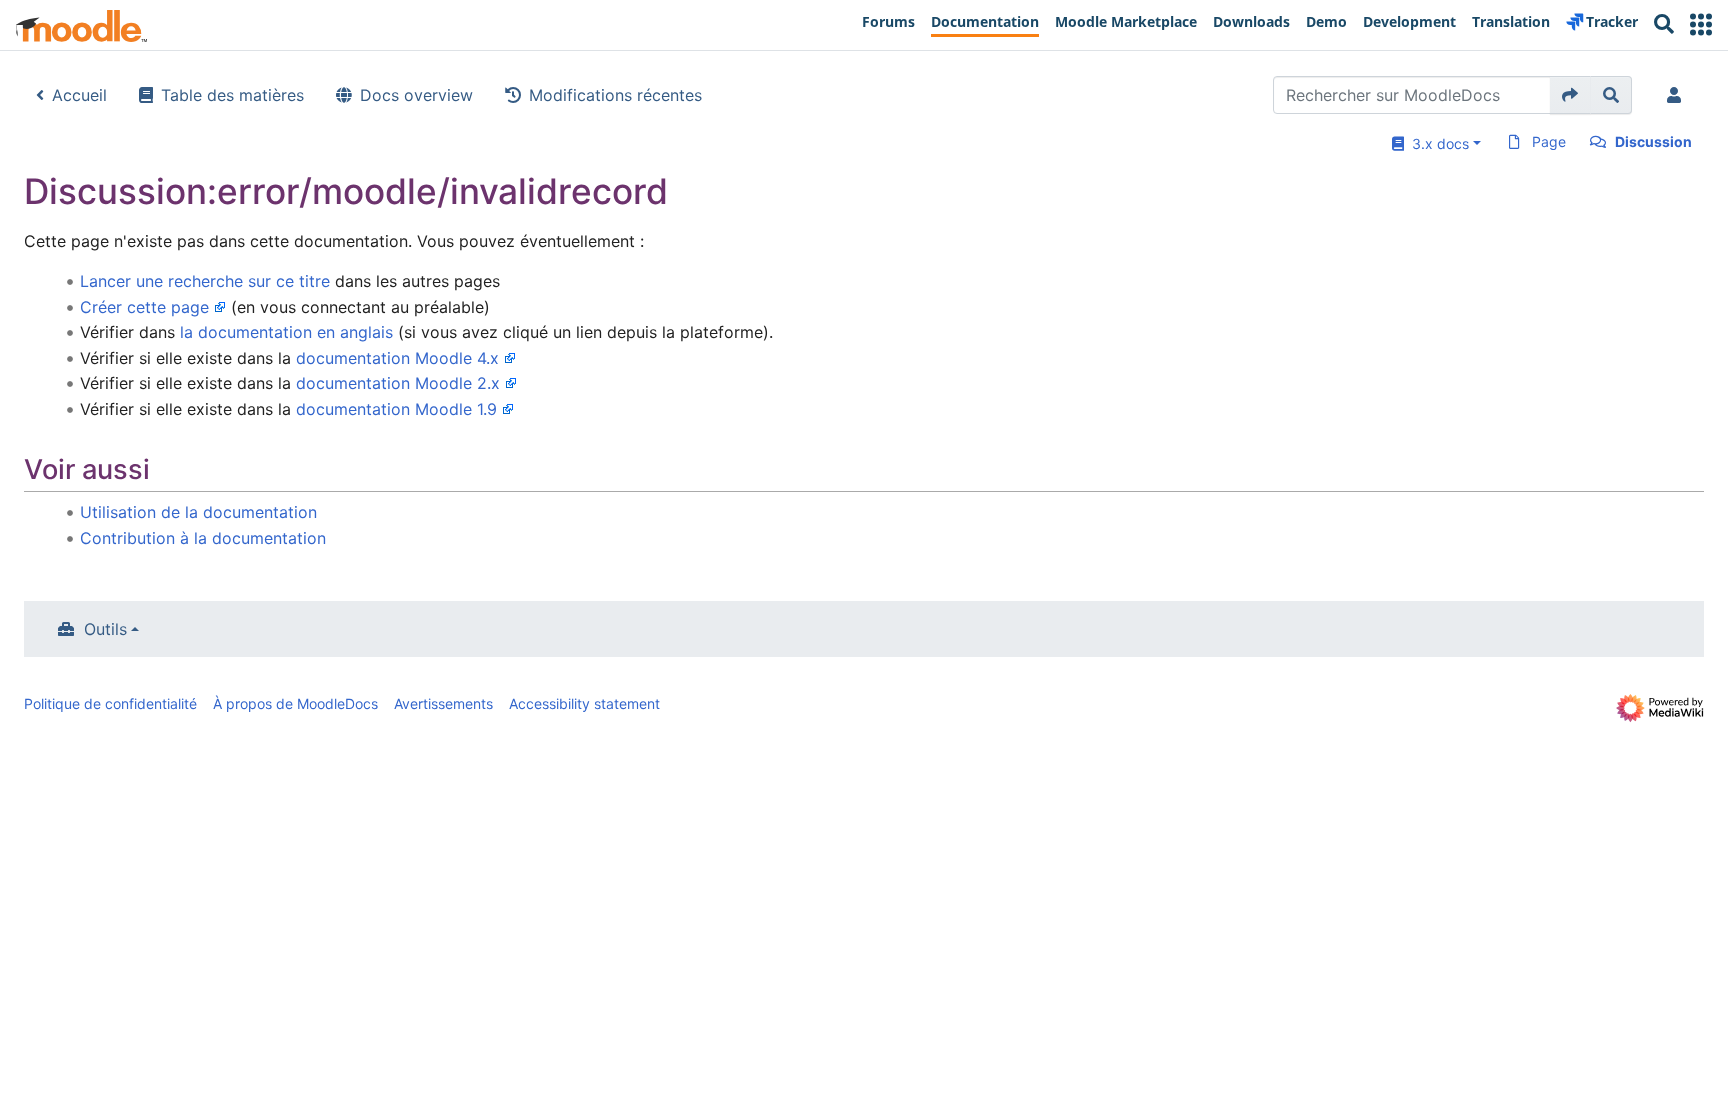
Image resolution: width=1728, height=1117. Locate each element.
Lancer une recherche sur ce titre (205, 281)
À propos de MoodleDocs (295, 703)
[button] (1701, 24)
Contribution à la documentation (203, 538)
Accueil (79, 95)
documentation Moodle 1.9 (396, 409)
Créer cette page (144, 307)
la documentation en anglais (286, 332)
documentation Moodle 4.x (397, 358)
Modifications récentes (615, 95)
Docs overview (416, 95)
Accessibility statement (584, 703)
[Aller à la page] (1570, 95)
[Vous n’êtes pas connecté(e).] (1678, 95)
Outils (105, 629)
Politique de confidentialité (110, 703)
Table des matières (232, 95)
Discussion (1653, 141)
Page (1549, 141)
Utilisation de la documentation (198, 512)
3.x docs (1436, 143)
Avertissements (443, 703)
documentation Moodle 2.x (398, 383)
